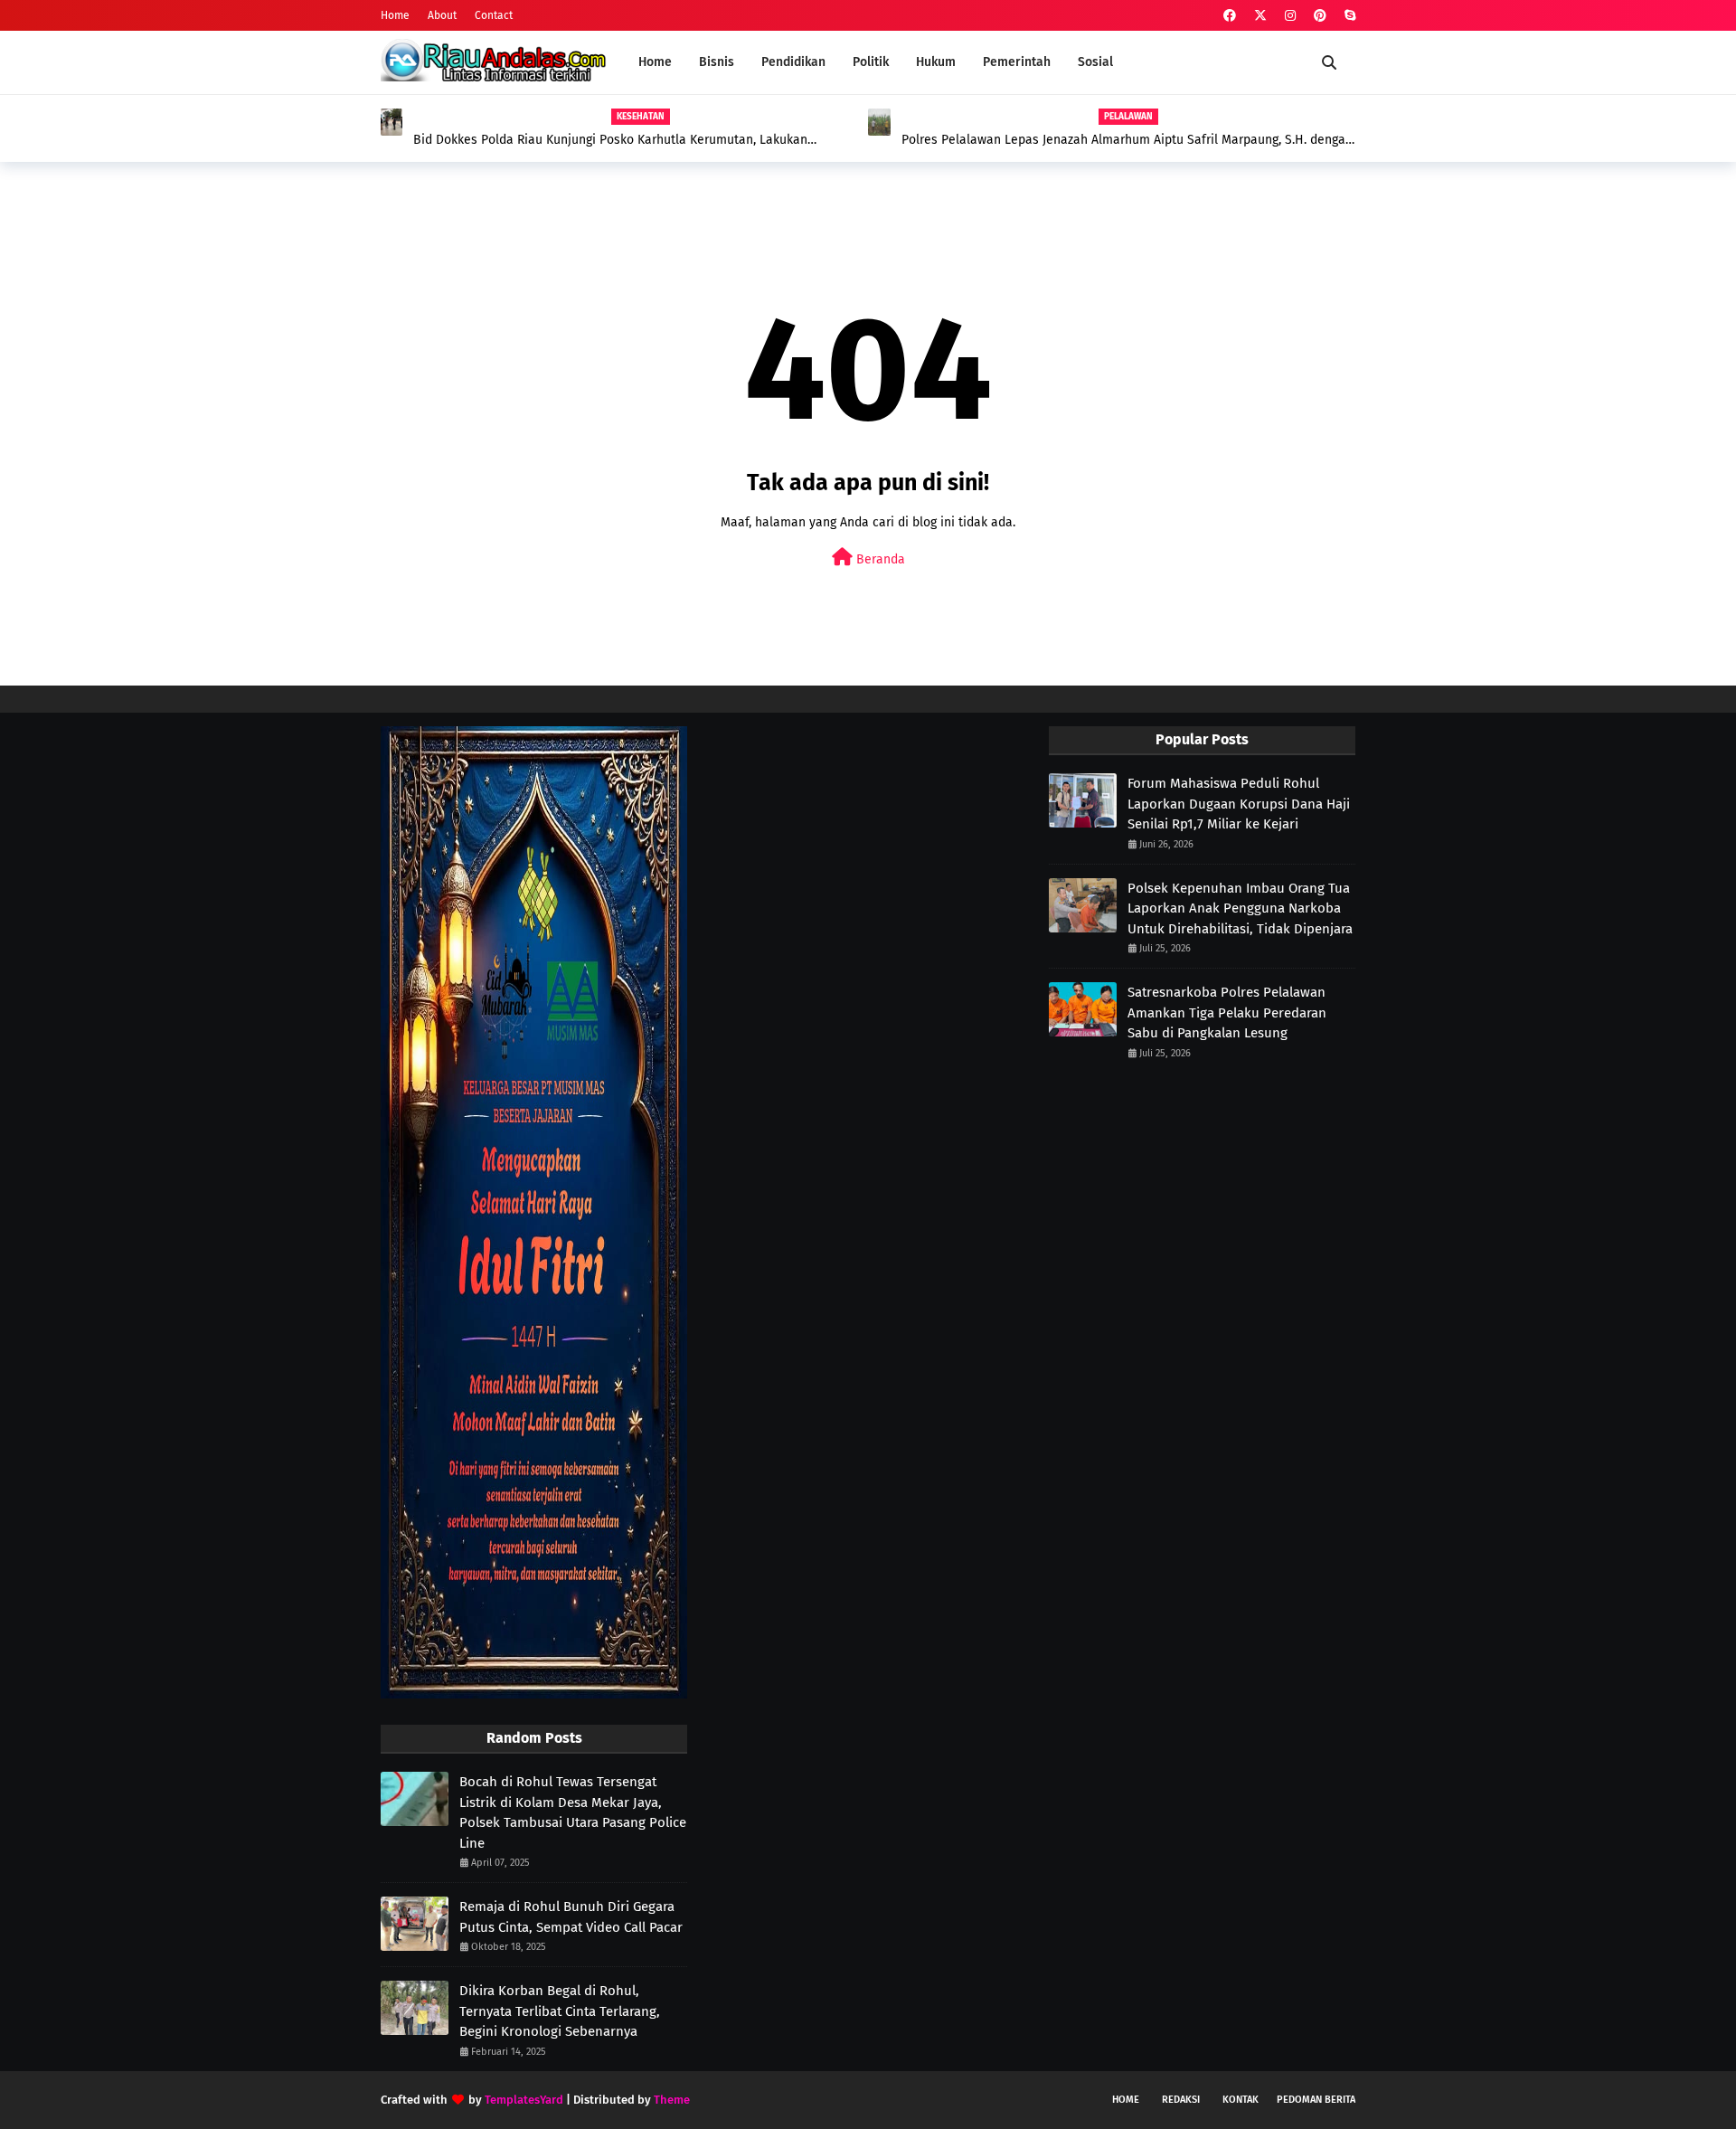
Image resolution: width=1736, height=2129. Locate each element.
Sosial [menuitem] (1095, 62)
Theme (672, 2100)
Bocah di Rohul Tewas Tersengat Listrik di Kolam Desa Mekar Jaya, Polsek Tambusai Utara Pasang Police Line (573, 1812)
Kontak (1241, 2100)
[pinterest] (1320, 16)
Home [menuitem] (655, 62)
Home (395, 15)
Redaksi (1181, 2100)
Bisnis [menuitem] (717, 62)
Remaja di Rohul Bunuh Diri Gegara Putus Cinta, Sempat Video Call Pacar (571, 1917)
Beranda (879, 559)
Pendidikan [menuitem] (793, 62)
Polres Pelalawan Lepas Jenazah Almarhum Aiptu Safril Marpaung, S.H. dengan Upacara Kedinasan (1127, 140)
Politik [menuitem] (871, 62)
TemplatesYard (524, 2100)
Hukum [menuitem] (936, 62)
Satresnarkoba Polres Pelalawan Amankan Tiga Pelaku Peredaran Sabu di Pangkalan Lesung (1227, 1012)
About (442, 15)
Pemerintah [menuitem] (1017, 62)
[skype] (1348, 16)
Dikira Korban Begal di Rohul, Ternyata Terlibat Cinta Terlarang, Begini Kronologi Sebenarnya (560, 2011)
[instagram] (1290, 16)
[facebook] (1230, 16)
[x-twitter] (1260, 16)
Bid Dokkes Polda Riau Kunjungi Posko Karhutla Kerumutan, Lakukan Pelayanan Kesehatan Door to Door (610, 140)
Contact (494, 15)
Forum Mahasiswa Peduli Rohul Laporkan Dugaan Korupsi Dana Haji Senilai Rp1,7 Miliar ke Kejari (1239, 804)
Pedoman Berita (1316, 2100)
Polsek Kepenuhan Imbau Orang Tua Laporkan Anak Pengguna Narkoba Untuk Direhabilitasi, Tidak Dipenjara (1240, 908)
